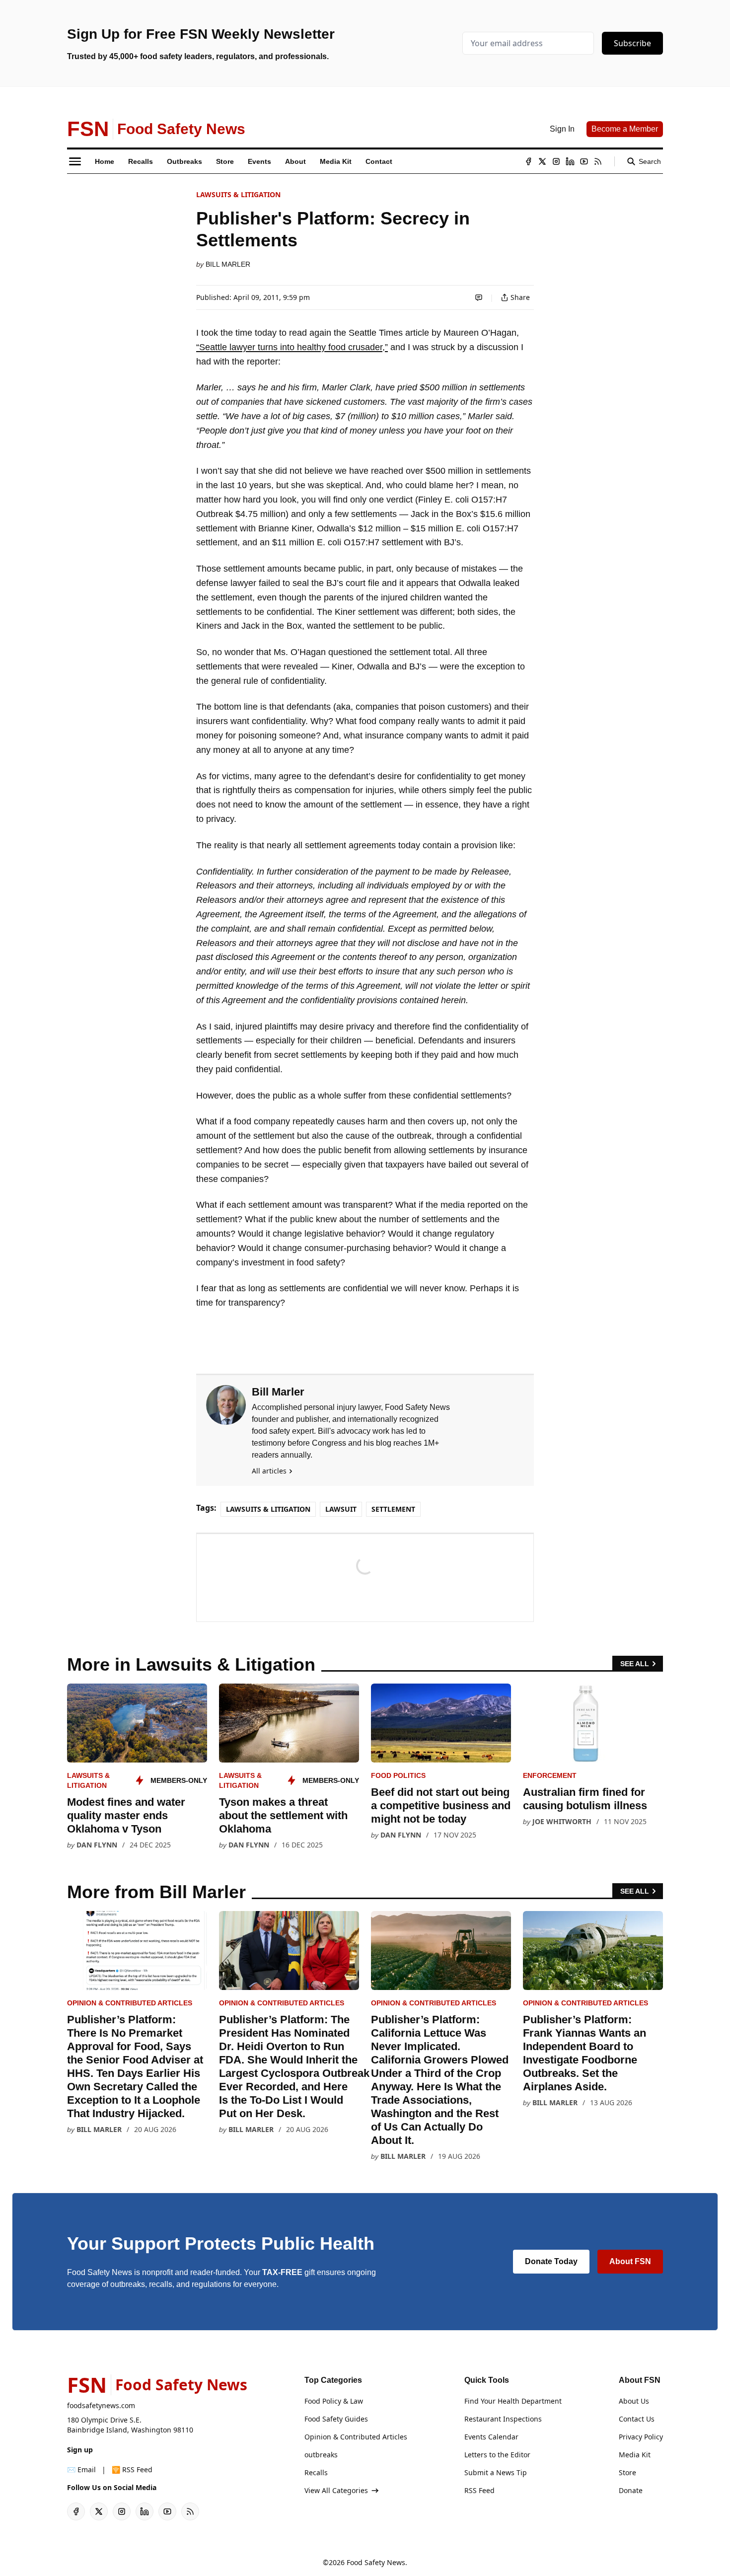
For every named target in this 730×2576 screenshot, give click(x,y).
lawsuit (341, 1509)
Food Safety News (376, 2562)
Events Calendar (491, 2437)
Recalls (316, 2472)
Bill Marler (228, 264)
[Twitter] (542, 161)
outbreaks (321, 2455)
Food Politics (398, 1775)
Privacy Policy (641, 2437)
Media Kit (635, 2455)
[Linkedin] (570, 161)
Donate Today (551, 2261)
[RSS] (598, 161)
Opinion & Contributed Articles (130, 2003)
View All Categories (336, 2490)
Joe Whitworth (562, 1821)
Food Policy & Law (334, 2401)
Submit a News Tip (496, 2472)
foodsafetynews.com (101, 2405)
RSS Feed (479, 2490)
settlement (393, 1509)
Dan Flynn (97, 1845)
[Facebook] (528, 161)
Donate (631, 2490)
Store (627, 2472)
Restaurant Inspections (503, 2419)
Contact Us (637, 2419)
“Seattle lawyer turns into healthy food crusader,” (292, 347)
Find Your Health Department (513, 2401)
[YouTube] (584, 161)
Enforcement (550, 1775)
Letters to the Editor (497, 2455)
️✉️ (81, 2469)
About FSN (630, 2261)
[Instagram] (556, 161)
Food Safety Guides (336, 2419)
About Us (634, 2401)
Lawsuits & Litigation (238, 194)
